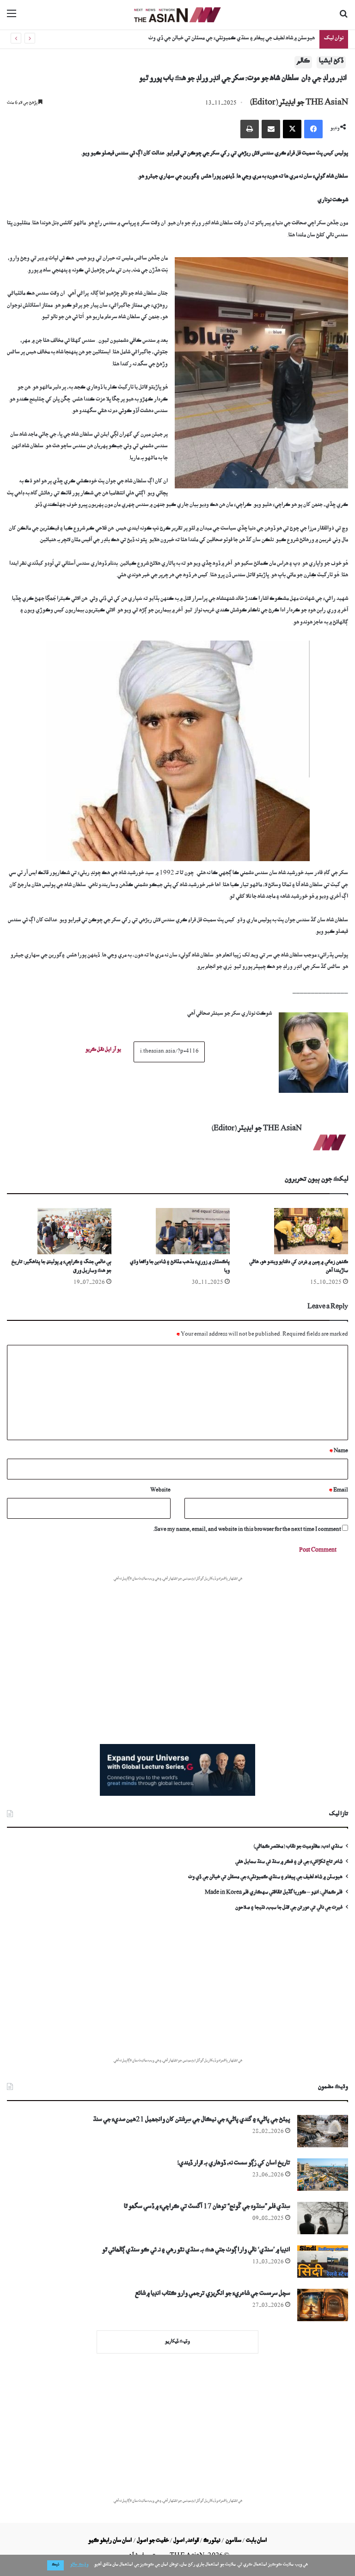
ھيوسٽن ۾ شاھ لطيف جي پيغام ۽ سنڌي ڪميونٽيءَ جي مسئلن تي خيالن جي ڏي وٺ (265, 1878)
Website (160, 1491)
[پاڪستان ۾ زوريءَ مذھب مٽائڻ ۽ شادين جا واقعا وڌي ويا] (177, 1231)
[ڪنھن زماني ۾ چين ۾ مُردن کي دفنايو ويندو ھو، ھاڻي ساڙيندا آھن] (296, 1231)
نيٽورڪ (212, 2541)
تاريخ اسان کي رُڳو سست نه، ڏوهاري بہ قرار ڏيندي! (234, 2164)
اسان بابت (256, 2541)
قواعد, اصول (186, 2541)
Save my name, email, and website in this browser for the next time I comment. (247, 1530)
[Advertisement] (177, 1652)
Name (339, 1451)
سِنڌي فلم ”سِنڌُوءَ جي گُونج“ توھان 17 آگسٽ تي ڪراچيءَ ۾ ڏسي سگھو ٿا (207, 2208)
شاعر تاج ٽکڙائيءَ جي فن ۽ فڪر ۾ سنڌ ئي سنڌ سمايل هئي (289, 1863)
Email (338, 1491)
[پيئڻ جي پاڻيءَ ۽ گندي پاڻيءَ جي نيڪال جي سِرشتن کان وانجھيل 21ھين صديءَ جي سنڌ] (323, 2131)
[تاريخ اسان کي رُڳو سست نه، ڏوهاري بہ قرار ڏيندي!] (323, 2175)
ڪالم (303, 62)
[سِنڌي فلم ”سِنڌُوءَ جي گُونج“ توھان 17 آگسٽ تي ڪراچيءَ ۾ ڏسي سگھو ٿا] (323, 2218)
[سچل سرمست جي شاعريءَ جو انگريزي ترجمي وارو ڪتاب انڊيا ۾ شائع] (323, 2305)
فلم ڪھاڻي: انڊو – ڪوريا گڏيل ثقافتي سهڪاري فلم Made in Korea (233, 39)
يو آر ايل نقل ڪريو (103, 1051)
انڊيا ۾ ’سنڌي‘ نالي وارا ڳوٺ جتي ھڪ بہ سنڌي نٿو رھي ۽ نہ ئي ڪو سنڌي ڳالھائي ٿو (196, 2251)
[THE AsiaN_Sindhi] (177, 15)
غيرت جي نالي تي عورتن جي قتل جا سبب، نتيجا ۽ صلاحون (289, 1908)
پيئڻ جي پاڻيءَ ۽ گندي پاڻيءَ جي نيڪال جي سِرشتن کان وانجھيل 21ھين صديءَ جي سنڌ (192, 2121)
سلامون (233, 2541)
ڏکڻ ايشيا (331, 62)
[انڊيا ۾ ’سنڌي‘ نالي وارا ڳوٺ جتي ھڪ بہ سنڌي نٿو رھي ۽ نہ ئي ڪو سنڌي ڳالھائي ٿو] (323, 2262)
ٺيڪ (55, 2565)
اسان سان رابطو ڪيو (110, 2541)
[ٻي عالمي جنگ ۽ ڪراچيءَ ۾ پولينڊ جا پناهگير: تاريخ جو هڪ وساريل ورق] (59, 1231)
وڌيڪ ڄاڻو (79, 2565)
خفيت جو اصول (153, 2541)
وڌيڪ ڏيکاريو (177, 2342)
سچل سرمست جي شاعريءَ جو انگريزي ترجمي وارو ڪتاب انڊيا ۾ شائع (213, 2295)
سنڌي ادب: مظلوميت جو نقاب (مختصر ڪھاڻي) (298, 1847)
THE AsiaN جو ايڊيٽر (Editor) (299, 104)
